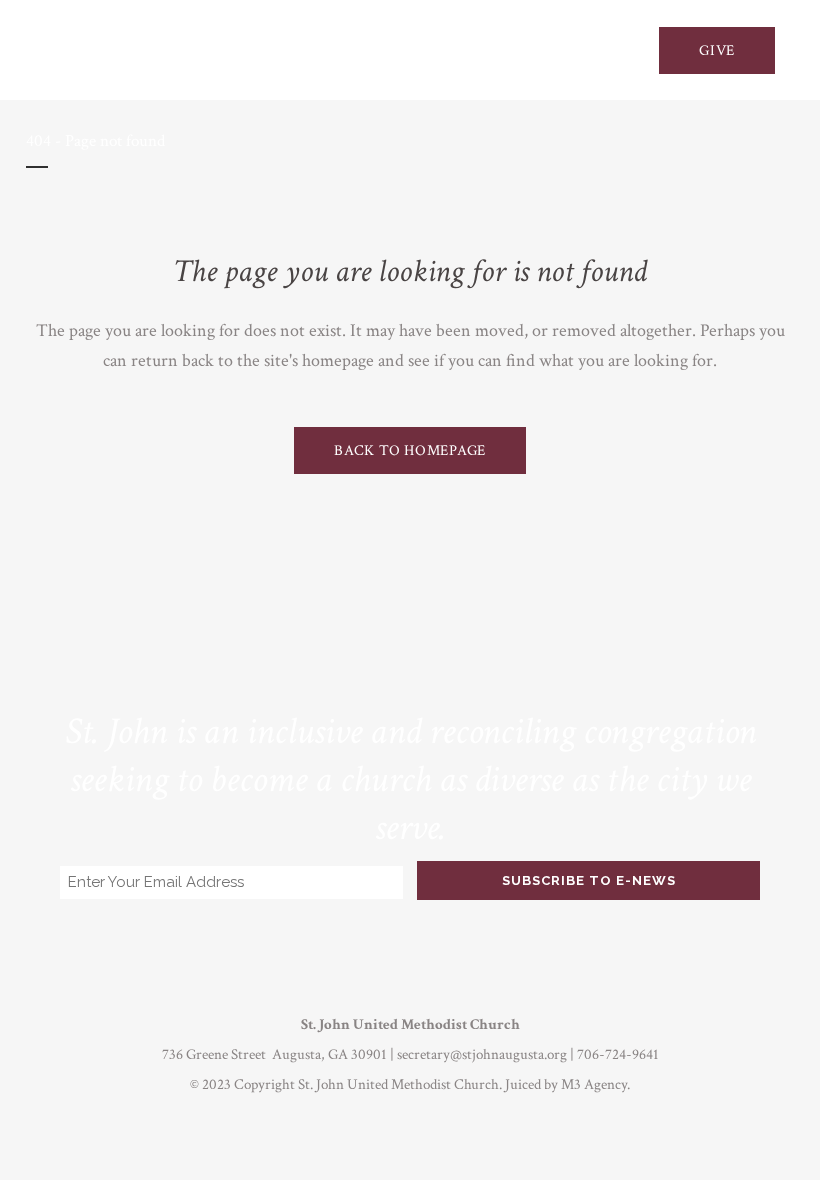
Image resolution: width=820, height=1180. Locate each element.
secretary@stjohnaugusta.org (482, 1054)
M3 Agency (594, 1084)
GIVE (717, 50)
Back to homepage (410, 450)
